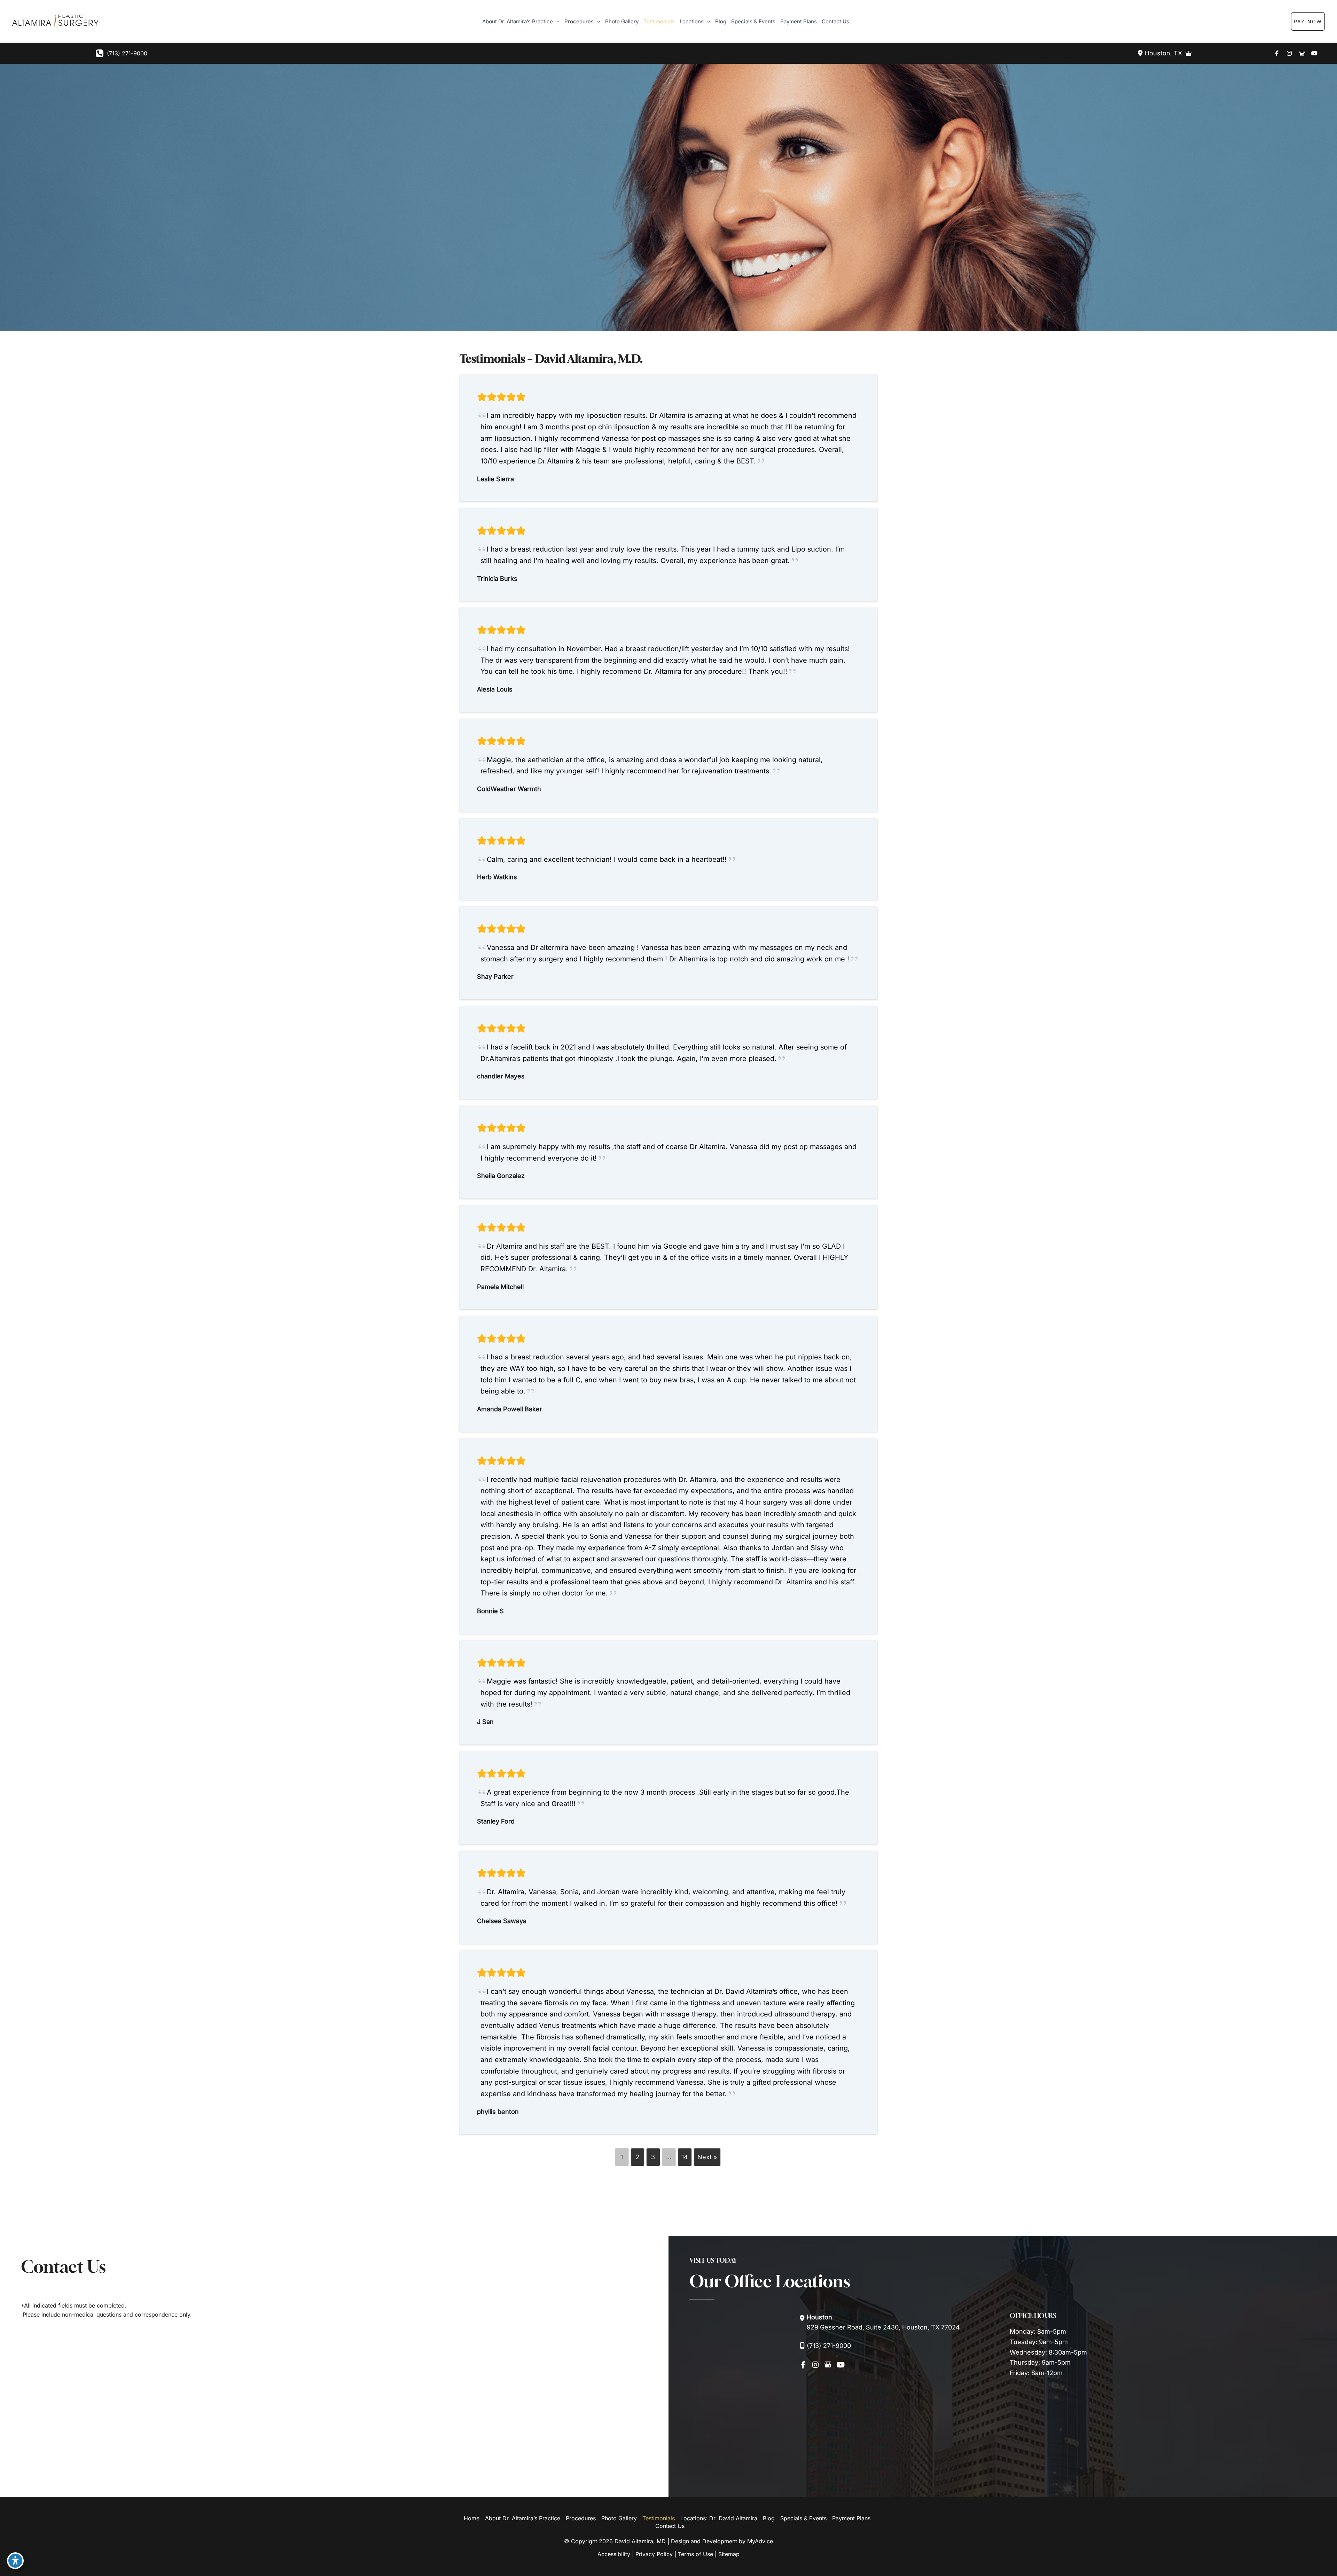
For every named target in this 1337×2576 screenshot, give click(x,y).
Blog (769, 2518)
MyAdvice (760, 2541)
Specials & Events (803, 2518)
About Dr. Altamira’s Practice (523, 2518)
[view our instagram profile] (1289, 53)
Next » (707, 2157)
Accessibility (614, 2554)
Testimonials (659, 2518)
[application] (556, 22)
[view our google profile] (1302, 53)
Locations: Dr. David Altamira (719, 2518)
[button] (1322, 21)
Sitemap (729, 2554)
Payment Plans (851, 2518)
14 (685, 2157)
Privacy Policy (654, 2554)
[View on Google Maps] (1188, 53)
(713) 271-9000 (127, 53)
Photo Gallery (619, 2518)
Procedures (581, 2518)
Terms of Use (695, 2554)
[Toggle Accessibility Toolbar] (15, 2561)
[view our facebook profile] (1277, 53)
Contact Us (670, 2526)
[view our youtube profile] (1314, 53)
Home (472, 2518)
